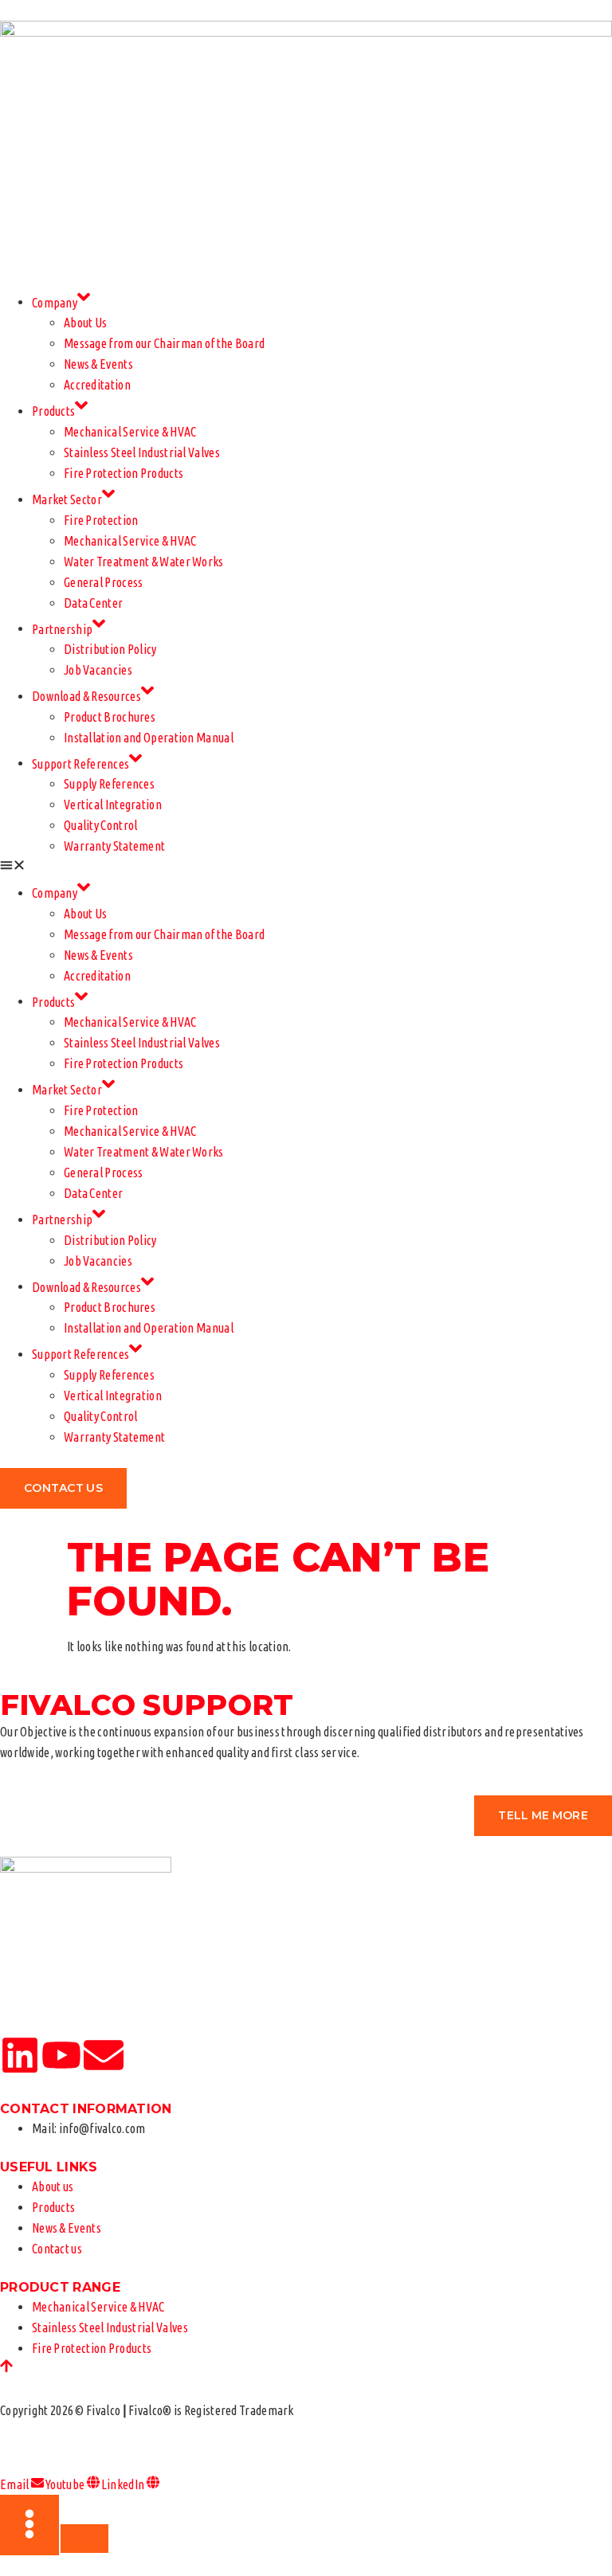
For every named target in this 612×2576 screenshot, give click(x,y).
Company (55, 302)
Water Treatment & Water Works (144, 562)
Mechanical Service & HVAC (130, 432)
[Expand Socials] (29, 2525)
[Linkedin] (20, 2055)
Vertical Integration (113, 805)
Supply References (109, 784)
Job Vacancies (98, 670)
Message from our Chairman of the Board (164, 343)
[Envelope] (104, 2055)
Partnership (62, 628)
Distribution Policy (110, 649)
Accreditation (97, 385)
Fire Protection (101, 520)
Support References (80, 763)
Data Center (93, 603)
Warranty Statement (114, 846)
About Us (85, 323)
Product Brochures (110, 717)
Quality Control (101, 825)
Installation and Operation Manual (149, 738)
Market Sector (67, 499)
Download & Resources (86, 696)
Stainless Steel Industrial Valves (142, 452)
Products (53, 411)
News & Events (98, 364)
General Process (104, 582)
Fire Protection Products (124, 473)
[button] (306, 867)
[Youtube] (61, 2055)
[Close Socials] (84, 2539)
